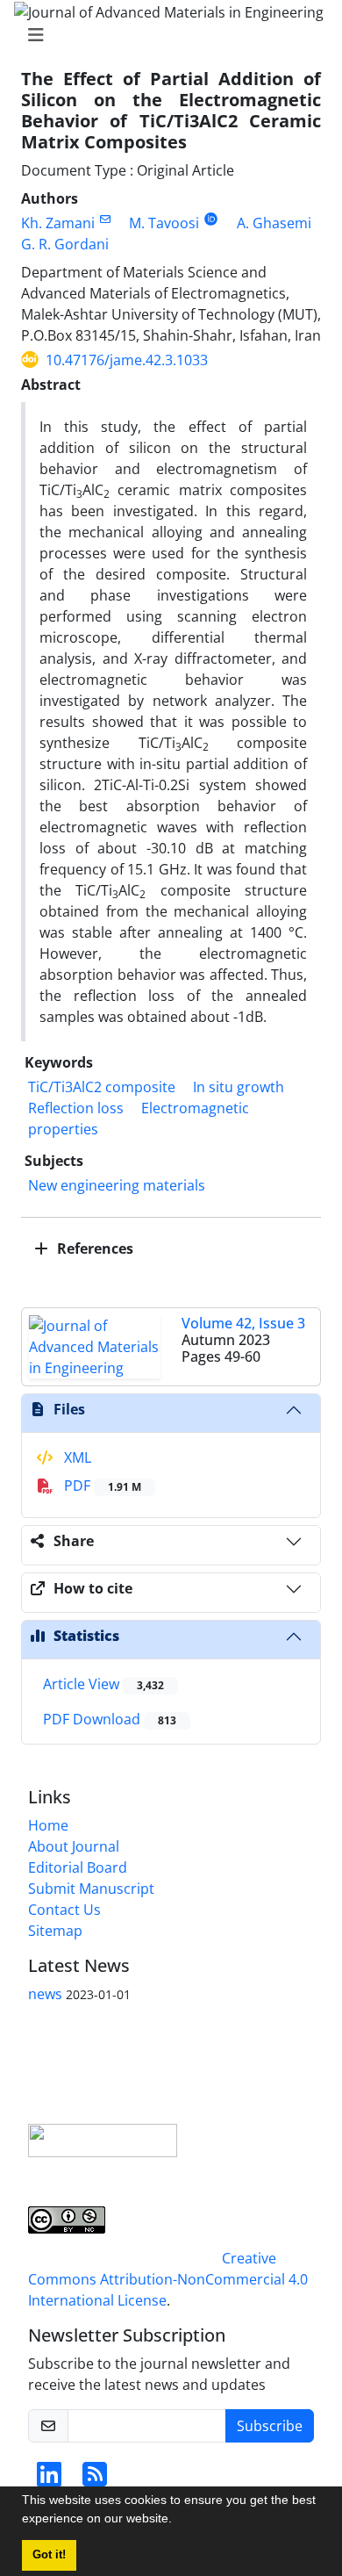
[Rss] (95, 2479)
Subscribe (270, 2426)
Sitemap (55, 1931)
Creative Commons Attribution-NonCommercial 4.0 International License (168, 2279)
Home (48, 1825)
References (93, 1248)
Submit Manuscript (91, 1889)
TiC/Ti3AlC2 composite (102, 1087)
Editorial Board (78, 1867)
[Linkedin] (49, 2479)
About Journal (74, 1846)
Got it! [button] (49, 2555)
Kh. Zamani (58, 223)
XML (76, 1457)
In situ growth (239, 1087)
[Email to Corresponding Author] (105, 219)
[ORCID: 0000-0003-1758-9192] (211, 219)
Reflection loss (76, 1108)
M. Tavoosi (164, 223)
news (45, 1994)
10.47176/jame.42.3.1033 (127, 360)
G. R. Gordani (65, 244)
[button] (178, 2521)
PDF (101, 1486)
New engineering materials (117, 1185)
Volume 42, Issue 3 (243, 1323)
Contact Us (64, 1910)
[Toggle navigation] (166, 35)
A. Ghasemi (274, 223)
